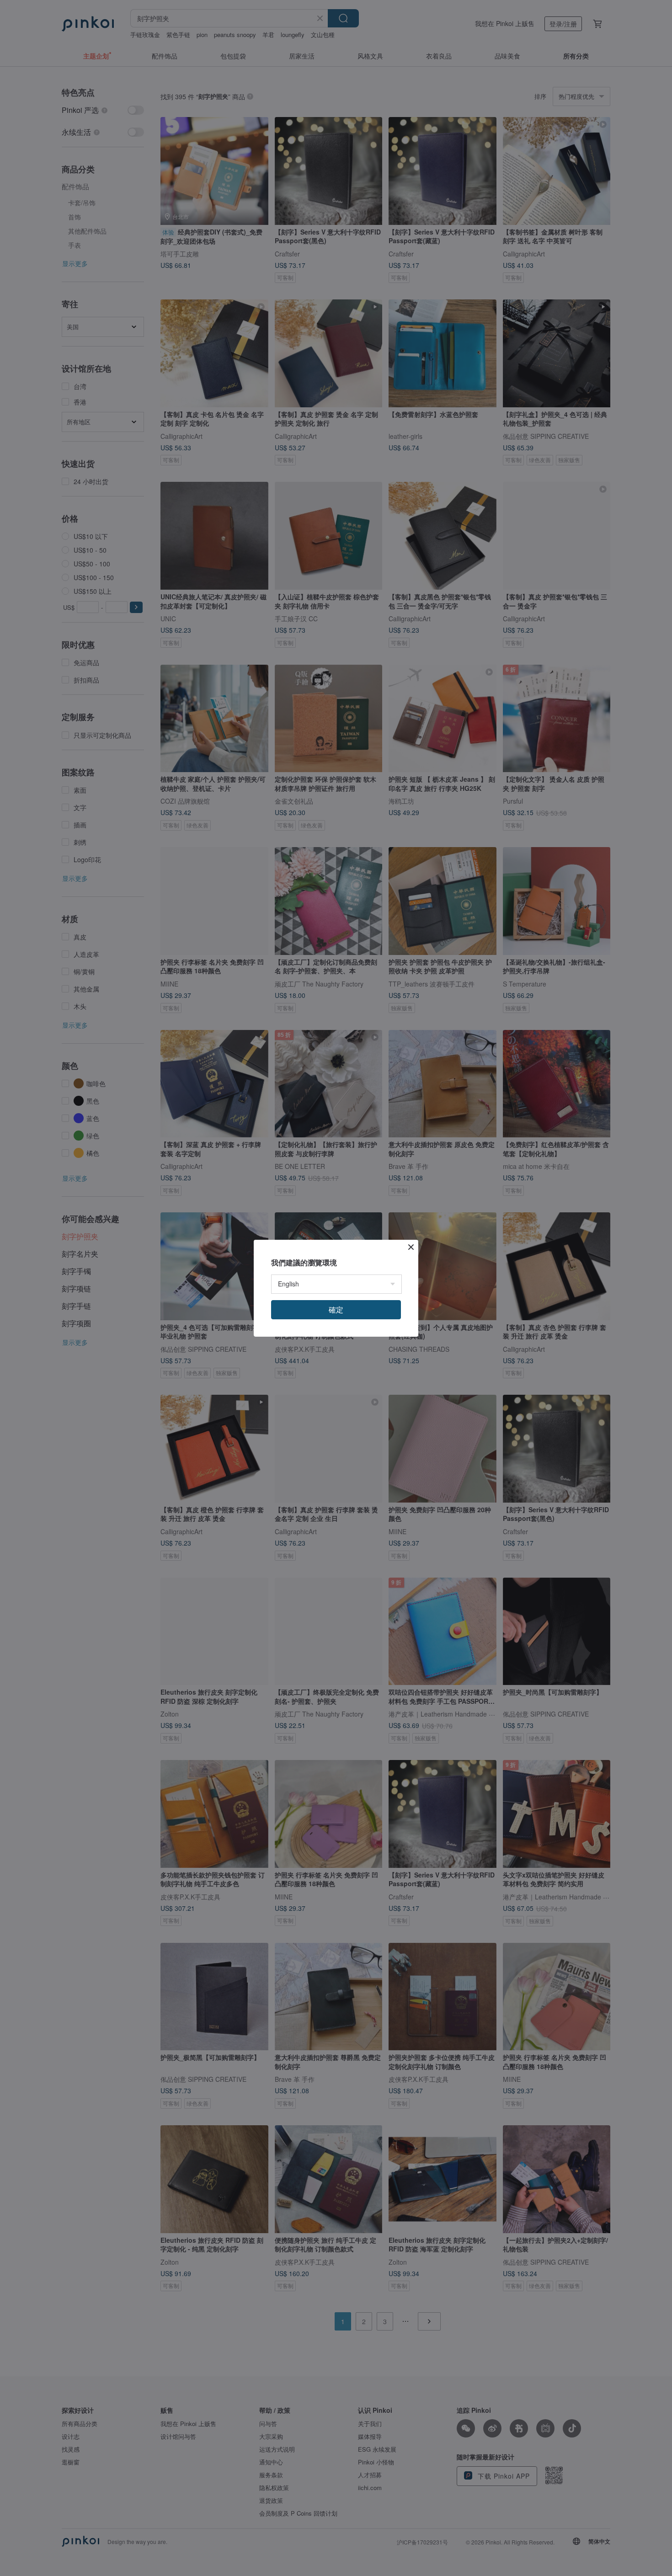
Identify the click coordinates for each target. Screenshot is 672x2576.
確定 (336, 1309)
